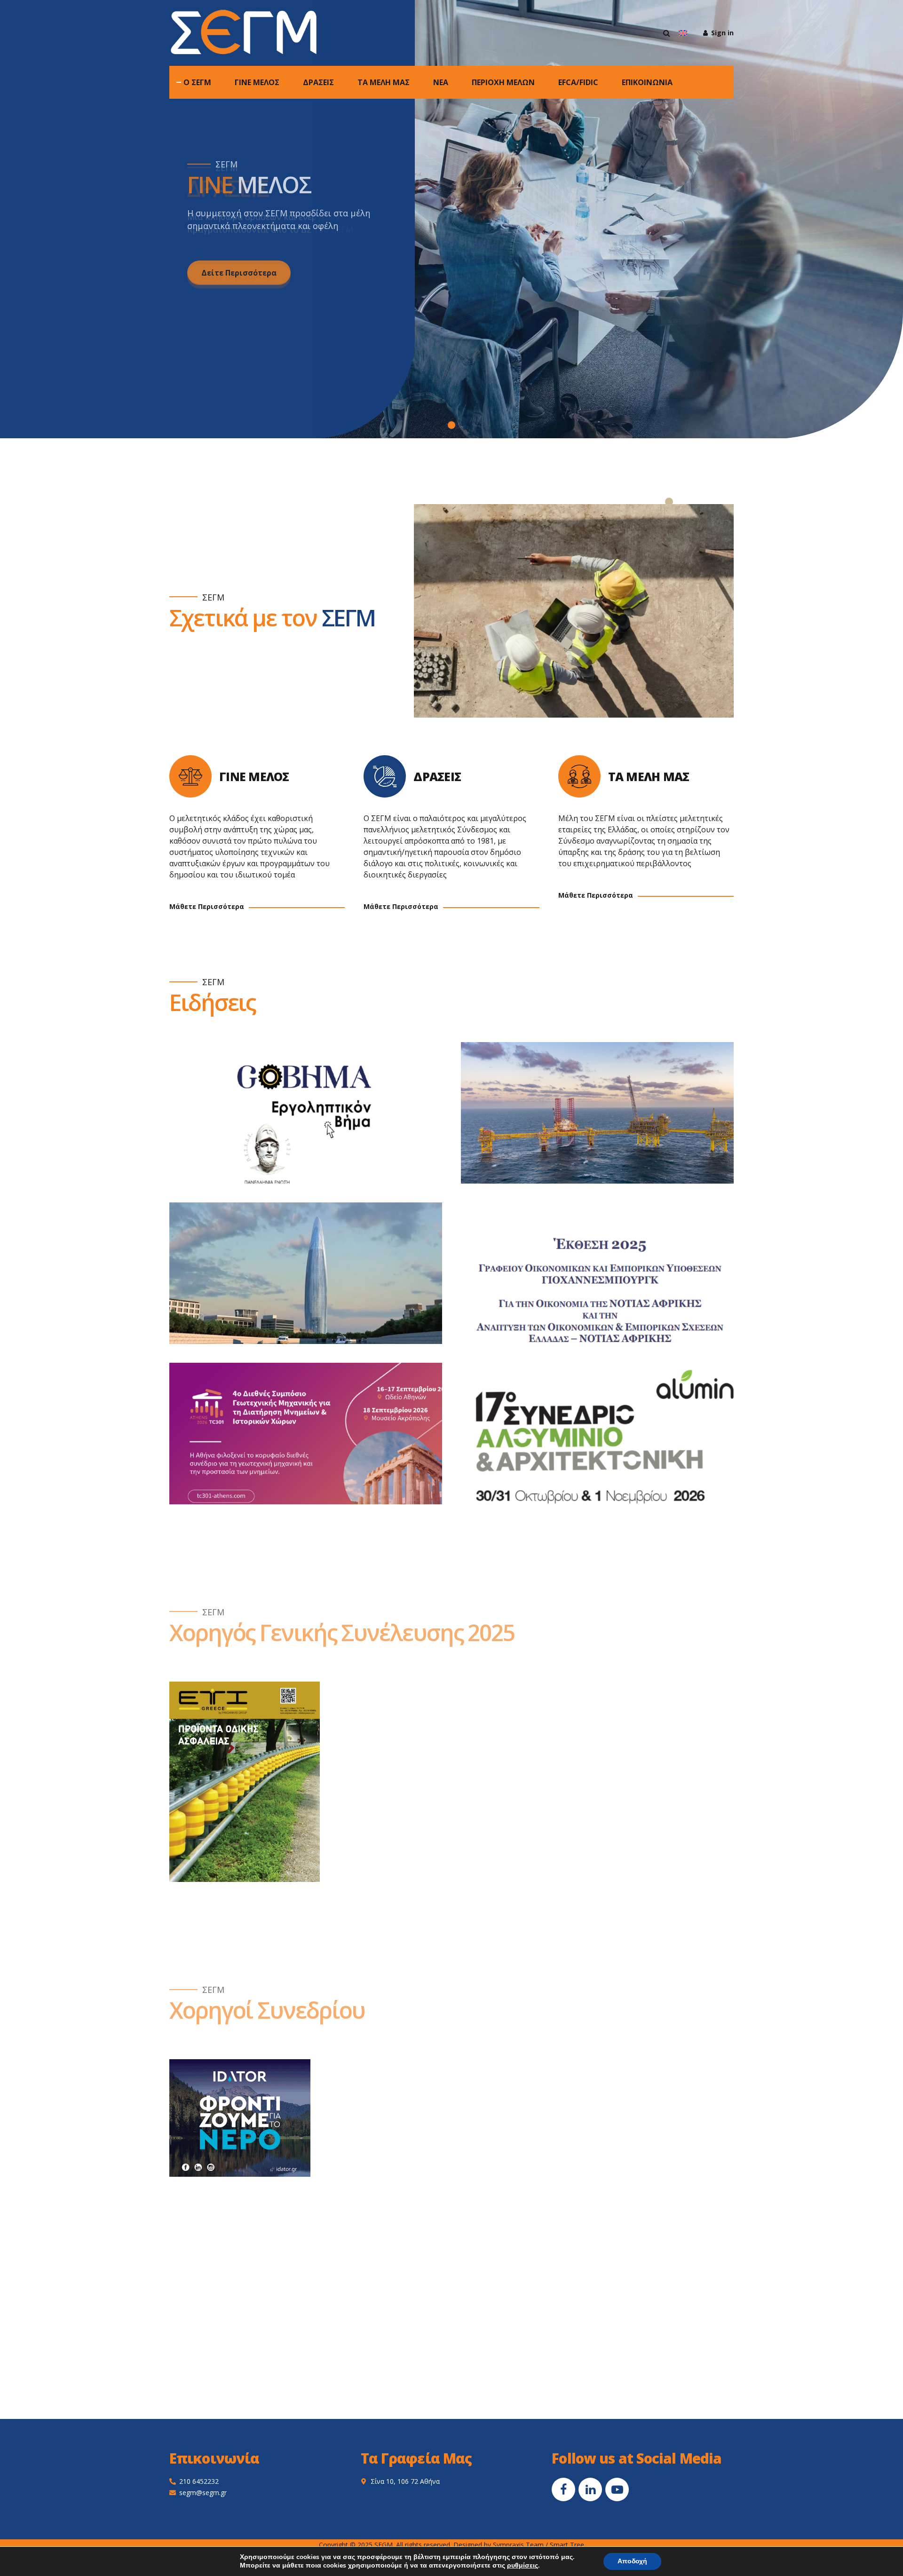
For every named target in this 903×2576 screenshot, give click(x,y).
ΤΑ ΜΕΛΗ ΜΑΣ (384, 82)
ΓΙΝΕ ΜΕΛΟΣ (257, 82)
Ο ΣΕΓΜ (197, 82)
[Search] (667, 33)
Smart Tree (567, 2545)
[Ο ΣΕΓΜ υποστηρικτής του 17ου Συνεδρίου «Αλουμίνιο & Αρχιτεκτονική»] (607, 1443)
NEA (441, 82)
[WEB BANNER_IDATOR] (240, 2118)
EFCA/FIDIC (578, 82)
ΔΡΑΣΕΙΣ (318, 82)
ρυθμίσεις (523, 2566)
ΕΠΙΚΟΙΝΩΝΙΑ (647, 82)
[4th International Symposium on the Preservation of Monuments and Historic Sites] (315, 1443)
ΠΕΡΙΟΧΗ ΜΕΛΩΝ (503, 82)
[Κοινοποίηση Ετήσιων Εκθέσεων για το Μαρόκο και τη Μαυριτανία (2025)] (315, 1283)
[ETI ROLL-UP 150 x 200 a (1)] (245, 1782)
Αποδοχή (632, 2561)
